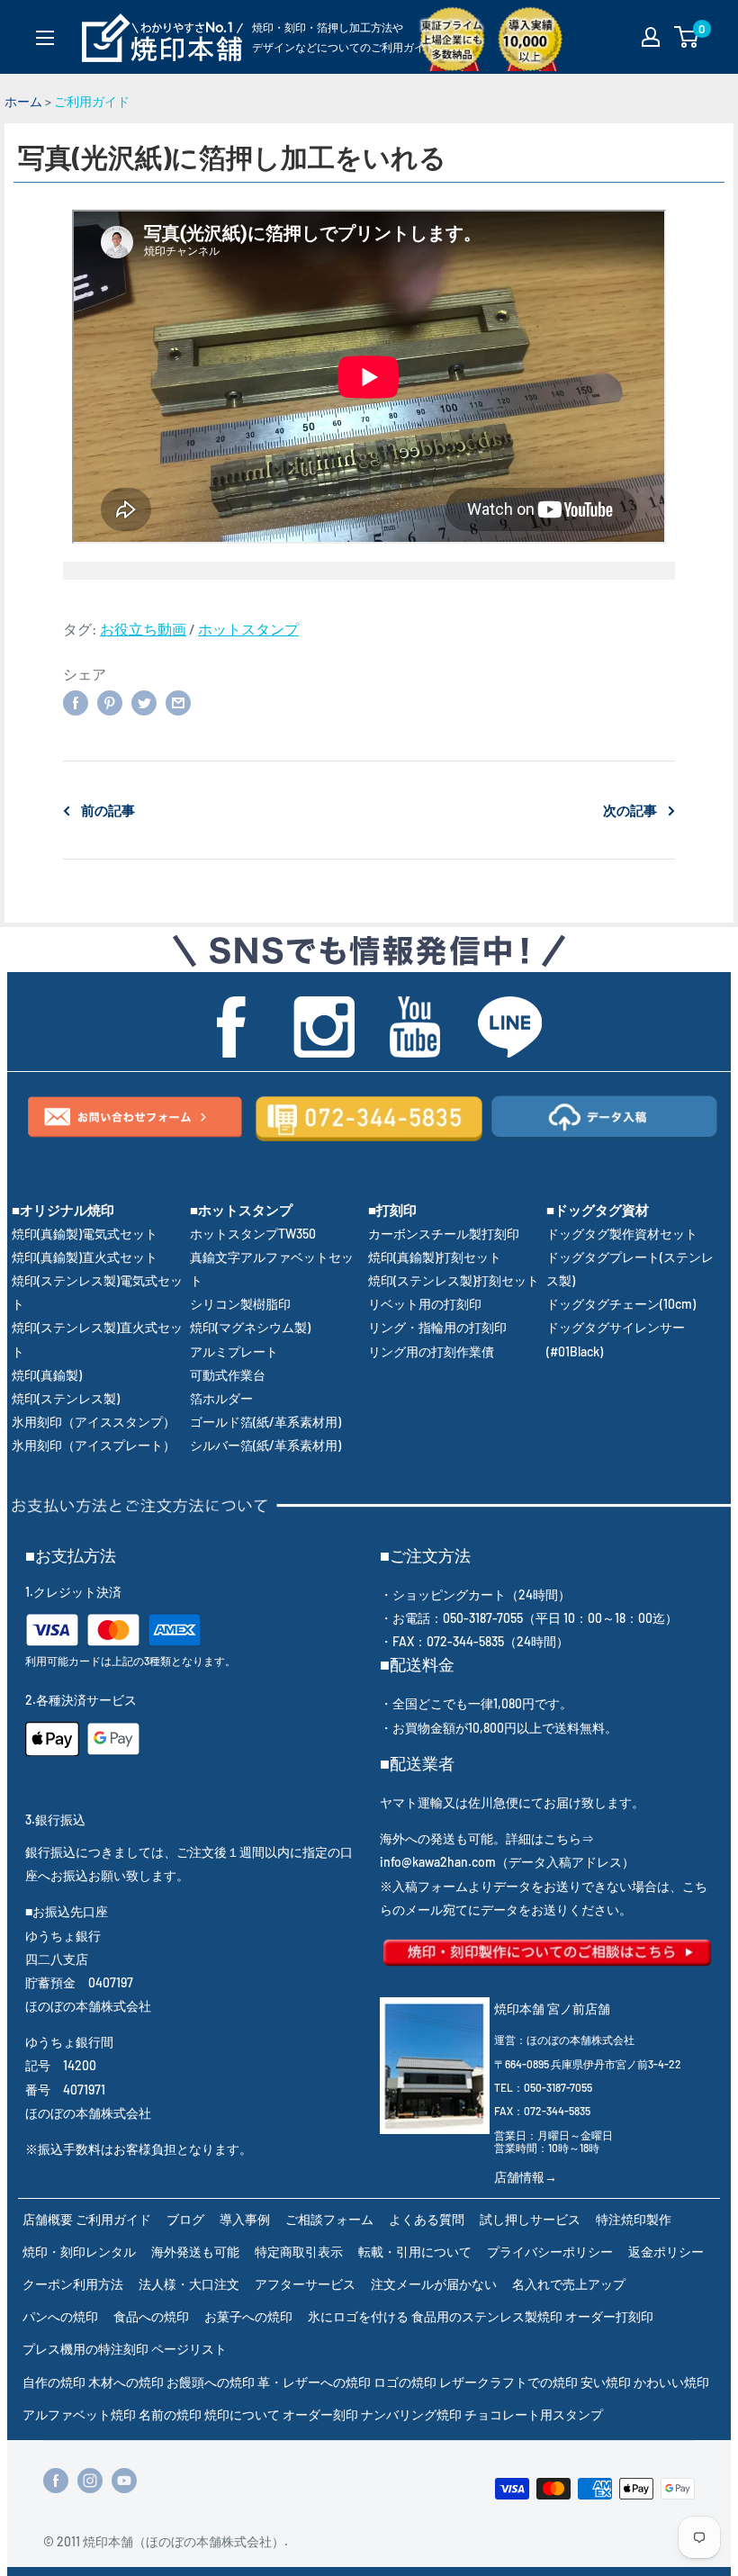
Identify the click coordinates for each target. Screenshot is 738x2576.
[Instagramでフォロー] (90, 2481)
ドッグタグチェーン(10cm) (621, 1304)
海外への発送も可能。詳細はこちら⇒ (487, 1838)
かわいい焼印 (671, 2382)
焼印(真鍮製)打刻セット (435, 1257)
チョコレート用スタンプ (534, 2414)
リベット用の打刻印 (425, 1304)
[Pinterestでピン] (110, 702)
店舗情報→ (526, 2177)
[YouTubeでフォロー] (124, 2481)
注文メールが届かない (434, 2284)
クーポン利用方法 (73, 2284)
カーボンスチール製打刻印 (444, 1234)
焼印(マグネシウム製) (250, 1327)
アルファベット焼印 (79, 2414)
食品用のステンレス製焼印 (487, 2316)
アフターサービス (305, 2284)
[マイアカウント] (651, 37)
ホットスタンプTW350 (253, 1234)
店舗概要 (48, 2219)
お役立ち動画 (143, 629)
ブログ (185, 2219)
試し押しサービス (530, 2219)
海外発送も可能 (195, 2252)
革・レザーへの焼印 (314, 2382)
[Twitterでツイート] (144, 702)
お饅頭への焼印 (211, 2382)
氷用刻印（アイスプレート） (94, 1445)
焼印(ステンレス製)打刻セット (454, 1280)
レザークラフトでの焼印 (508, 2382)
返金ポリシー (666, 2252)
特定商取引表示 (299, 2252)
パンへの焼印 (60, 2316)
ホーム (23, 101)
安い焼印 (606, 2382)
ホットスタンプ (248, 629)
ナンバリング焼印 (411, 2414)
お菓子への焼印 (248, 2316)
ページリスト (189, 2349)
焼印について (242, 2414)
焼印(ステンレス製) (66, 1398)
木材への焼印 (126, 2382)
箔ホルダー (221, 1398)
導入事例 (245, 2219)
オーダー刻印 (320, 2414)
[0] (687, 37)
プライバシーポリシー (550, 2252)
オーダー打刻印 (609, 2316)
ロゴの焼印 (405, 2382)
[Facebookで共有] (76, 702)
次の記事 (630, 810)
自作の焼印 (54, 2382)
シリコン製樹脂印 (240, 1304)
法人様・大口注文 (189, 2284)
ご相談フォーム (329, 2219)
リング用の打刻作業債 (431, 1351)
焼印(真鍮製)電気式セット (85, 1234)
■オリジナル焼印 (63, 1210)
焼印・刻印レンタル (79, 2252)
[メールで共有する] (178, 702)
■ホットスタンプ (241, 1210)
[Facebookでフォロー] (56, 2481)
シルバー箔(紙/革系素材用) (265, 1445)
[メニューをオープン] (45, 38)
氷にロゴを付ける (358, 2316)
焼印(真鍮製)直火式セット (85, 1257)
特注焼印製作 (634, 2219)
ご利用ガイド (92, 101)
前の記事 (108, 810)
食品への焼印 (151, 2316)
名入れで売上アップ (569, 2284)
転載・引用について (415, 2252)
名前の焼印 (170, 2414)
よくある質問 (427, 2219)
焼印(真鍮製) (47, 1375)
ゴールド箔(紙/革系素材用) (265, 1422)
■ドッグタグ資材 (598, 1210)
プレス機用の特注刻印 (85, 2349)
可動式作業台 (228, 1375)
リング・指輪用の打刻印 (437, 1327)
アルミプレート (234, 1351)
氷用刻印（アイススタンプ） (94, 1422)
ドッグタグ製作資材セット (622, 1234)
